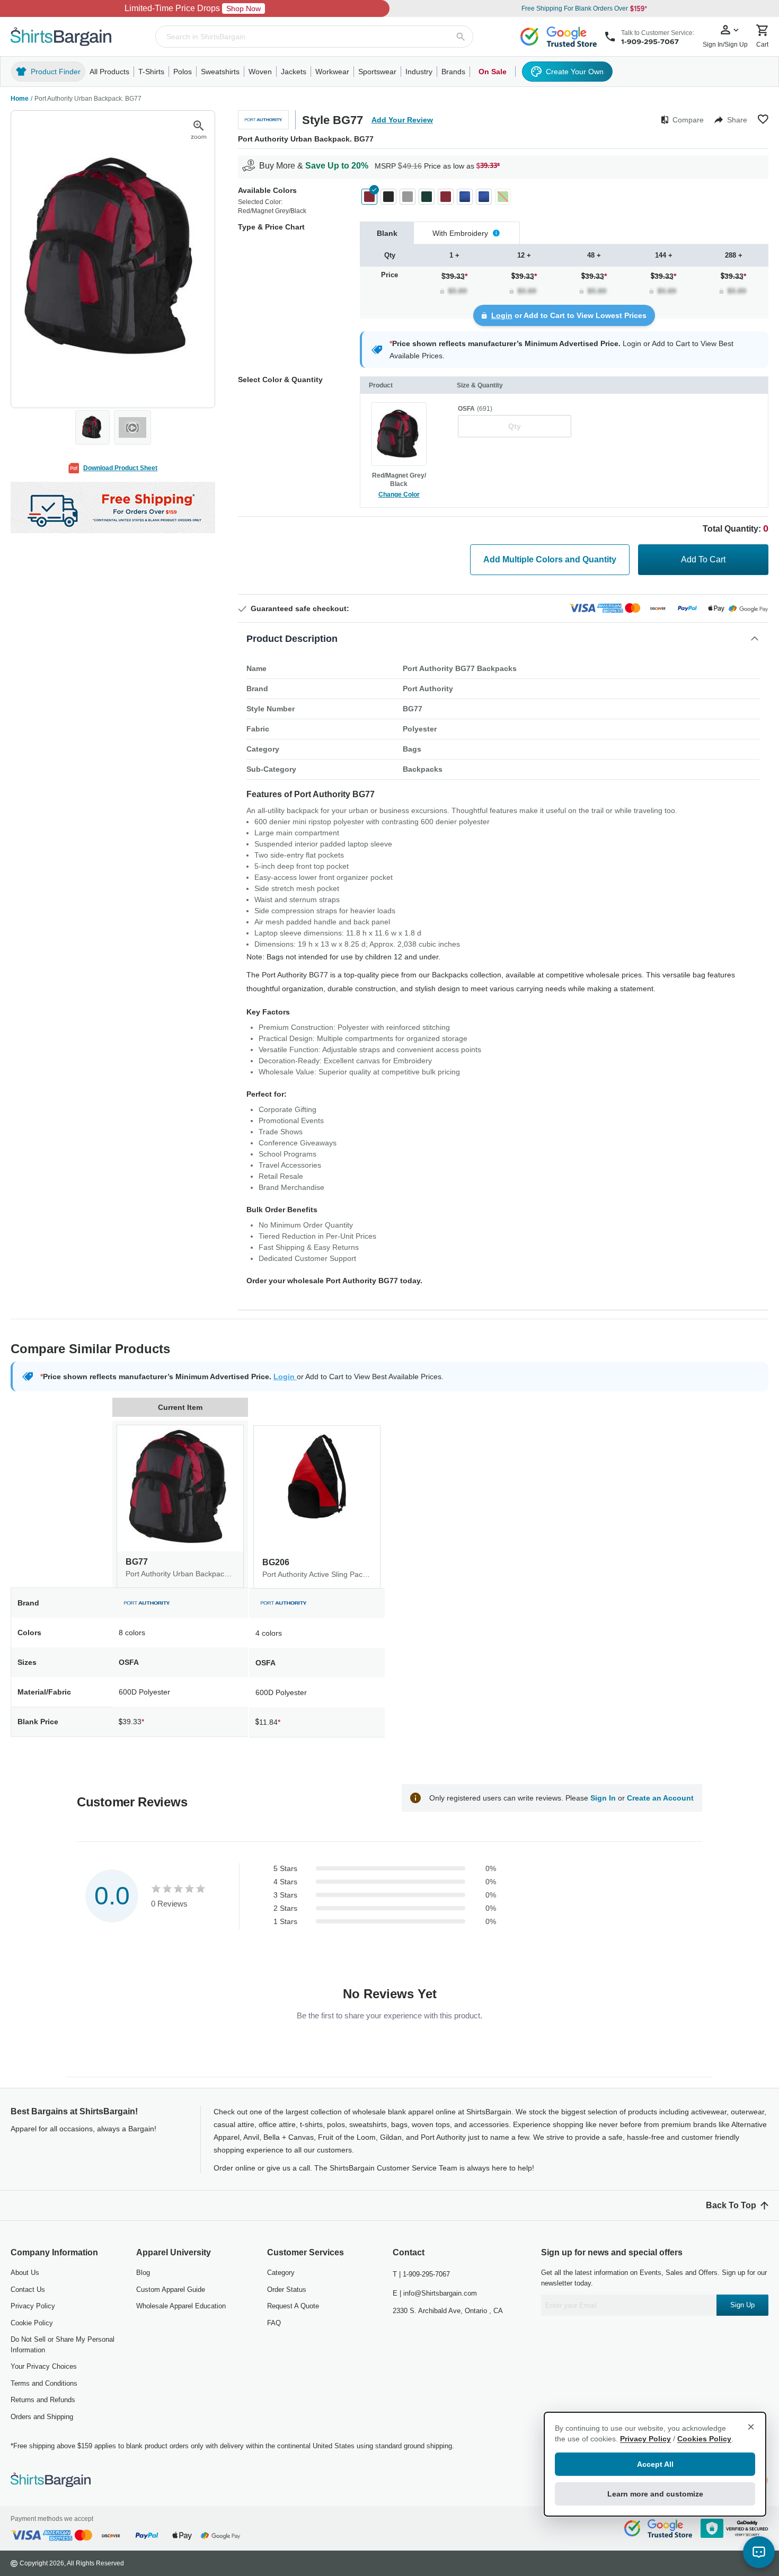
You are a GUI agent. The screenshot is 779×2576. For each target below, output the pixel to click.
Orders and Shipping (42, 2417)
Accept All (655, 2464)
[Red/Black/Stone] (446, 197)
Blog (143, 2273)
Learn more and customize (655, 2494)
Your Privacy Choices (44, 2366)
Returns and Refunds (43, 2400)
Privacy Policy (33, 2306)
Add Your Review (402, 120)
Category (281, 2273)
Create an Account (660, 1798)
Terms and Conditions (44, 2383)
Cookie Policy (32, 2323)
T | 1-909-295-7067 (421, 2274)
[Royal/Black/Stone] (465, 197)
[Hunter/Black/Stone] (427, 197)
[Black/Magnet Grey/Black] (388, 197)
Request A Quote (293, 2306)
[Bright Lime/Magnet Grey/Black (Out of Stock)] (503, 197)
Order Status (287, 2290)
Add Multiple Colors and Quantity (550, 559)
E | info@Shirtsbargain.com (435, 2293)
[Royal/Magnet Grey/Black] (484, 197)
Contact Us (28, 2290)
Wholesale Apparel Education (181, 2306)
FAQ (274, 2323)
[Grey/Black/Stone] (408, 197)
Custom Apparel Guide (171, 2290)
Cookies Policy (704, 2439)
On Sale (493, 72)
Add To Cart (703, 559)
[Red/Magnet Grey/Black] (369, 197)
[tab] (387, 233)
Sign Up (742, 2305)
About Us (25, 2273)
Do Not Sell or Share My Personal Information (63, 2345)
